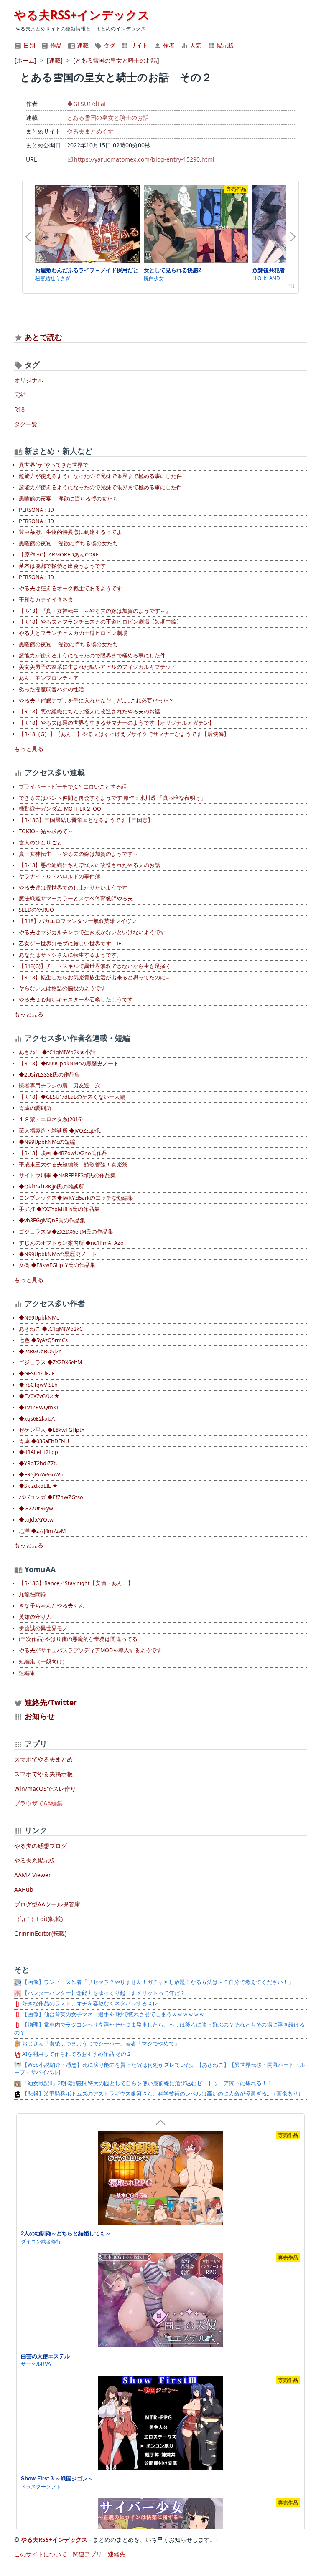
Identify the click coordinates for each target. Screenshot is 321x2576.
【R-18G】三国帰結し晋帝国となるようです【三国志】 (86, 820)
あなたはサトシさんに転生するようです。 (70, 955)
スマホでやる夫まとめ (43, 1759)
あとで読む (43, 337)
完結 (20, 395)
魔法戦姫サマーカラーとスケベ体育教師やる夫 (76, 899)
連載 (82, 45)
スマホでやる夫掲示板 (43, 1774)
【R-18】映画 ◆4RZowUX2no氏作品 (63, 1153)
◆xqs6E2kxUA (37, 1419)
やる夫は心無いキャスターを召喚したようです (76, 1000)
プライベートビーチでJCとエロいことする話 (73, 787)
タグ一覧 (26, 424)
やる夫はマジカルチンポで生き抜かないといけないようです (92, 932)
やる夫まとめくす (90, 131)
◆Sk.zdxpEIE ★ (38, 1486)
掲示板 (224, 45)
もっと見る (29, 749)
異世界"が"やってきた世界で (53, 465)
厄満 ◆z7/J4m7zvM (42, 1531)
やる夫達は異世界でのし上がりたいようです (73, 888)
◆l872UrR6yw (36, 1508)
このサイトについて (41, 2554)
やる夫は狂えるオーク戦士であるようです (70, 588)
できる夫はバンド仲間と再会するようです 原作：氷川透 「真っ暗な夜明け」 (112, 798)
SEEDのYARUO (36, 910)
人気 (195, 45)
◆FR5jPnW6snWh (41, 1475)
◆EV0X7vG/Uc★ (39, 1396)
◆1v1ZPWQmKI (38, 1407)
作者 (168, 45)
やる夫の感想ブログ (41, 1846)
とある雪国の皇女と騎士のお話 (108, 118)
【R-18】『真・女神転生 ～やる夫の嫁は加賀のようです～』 (95, 611)
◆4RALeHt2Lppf (39, 1452)
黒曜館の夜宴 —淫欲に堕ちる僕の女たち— (71, 499)
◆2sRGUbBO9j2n (40, 1351)
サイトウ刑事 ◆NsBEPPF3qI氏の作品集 (67, 1175)
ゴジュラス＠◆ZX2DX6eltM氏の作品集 (66, 1232)
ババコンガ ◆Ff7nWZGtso (51, 1497)
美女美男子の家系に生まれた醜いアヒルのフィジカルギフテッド (98, 667)
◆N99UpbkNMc (39, 1318)
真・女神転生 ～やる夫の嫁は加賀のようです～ (79, 854)
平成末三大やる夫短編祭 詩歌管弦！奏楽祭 (73, 1164)
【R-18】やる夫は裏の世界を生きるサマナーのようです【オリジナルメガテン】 (117, 723)
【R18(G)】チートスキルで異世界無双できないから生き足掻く (95, 966)
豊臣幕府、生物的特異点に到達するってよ (70, 532)
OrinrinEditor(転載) (40, 1933)
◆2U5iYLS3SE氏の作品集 (49, 1075)
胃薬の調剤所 (35, 1108)
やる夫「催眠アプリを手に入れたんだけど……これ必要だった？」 (99, 701)
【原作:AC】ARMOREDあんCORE (59, 555)
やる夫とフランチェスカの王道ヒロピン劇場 (73, 633)
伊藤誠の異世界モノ (43, 1628)
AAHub (24, 1890)
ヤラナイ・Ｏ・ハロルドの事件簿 (60, 876)
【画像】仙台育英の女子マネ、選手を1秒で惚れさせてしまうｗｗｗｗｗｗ (113, 2014)
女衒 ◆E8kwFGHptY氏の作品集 (57, 1265)
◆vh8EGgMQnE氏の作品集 (52, 1220)
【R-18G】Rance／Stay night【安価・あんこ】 (76, 1583)
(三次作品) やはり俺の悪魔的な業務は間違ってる (78, 1639)
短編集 (27, 1673)
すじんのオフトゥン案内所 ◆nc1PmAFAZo (71, 1243)
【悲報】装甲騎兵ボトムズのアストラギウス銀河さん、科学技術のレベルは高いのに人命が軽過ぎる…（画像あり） (162, 2094)
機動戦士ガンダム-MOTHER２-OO (60, 809)
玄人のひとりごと (41, 843)
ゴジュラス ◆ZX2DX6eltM (50, 1362)
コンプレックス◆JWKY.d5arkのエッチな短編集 (76, 1198)
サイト (138, 45)
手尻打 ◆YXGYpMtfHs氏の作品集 (59, 1209)
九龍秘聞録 (32, 1594)
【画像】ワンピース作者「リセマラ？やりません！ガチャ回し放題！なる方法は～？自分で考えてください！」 (157, 1982)
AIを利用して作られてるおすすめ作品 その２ (76, 2054)
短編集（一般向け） (43, 1662)
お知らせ (40, 1716)
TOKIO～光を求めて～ (46, 831)
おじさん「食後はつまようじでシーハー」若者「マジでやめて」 (100, 2044)
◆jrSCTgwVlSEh (38, 1385)
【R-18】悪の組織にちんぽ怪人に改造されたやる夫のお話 (89, 712)
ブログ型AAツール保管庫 (47, 1904)
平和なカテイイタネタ (46, 600)
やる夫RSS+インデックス (82, 15)
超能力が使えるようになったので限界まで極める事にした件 (92, 656)
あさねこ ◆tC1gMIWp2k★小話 (57, 1052)
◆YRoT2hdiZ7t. (38, 1463)
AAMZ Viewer (33, 1875)
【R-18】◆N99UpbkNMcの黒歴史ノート (69, 1063)
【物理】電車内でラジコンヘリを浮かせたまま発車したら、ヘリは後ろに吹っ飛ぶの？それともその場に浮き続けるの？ (159, 2029)
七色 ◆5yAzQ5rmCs (43, 1340)
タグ (109, 45)
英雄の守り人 (35, 1617)
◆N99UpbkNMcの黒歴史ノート (58, 1254)
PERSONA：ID (36, 510)
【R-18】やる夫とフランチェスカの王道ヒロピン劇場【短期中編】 (100, 622)
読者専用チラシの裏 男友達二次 (60, 1086)
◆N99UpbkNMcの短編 (47, 1142)
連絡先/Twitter (50, 1702)
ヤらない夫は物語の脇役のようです (62, 988)
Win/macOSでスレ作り (45, 1789)
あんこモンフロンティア (49, 678)
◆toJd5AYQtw (36, 1520)
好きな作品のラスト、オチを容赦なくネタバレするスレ (89, 2003)
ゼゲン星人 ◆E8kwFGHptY (52, 1430)
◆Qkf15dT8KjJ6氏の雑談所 (51, 1187)
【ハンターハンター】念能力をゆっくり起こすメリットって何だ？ (103, 1993)
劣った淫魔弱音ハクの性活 (51, 689)
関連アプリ (87, 2554)
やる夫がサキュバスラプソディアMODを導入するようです (90, 1650)
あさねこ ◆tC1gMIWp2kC (51, 1329)
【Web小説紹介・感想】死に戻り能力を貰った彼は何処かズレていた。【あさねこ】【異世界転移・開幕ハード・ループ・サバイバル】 (160, 2069)
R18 (19, 409)
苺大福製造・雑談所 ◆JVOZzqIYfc (60, 1131)
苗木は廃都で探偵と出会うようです (62, 566)
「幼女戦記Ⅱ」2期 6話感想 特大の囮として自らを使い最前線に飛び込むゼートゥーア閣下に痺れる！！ (147, 2083)
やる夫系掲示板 (35, 1860)
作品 (55, 45)
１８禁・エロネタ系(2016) (51, 1119)
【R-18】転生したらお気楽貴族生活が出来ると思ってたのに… (94, 977)
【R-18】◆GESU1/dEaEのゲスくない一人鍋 (72, 1097)
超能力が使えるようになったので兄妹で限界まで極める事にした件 (100, 476)
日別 (28, 45)
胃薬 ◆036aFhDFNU (44, 1441)
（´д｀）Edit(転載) (38, 1919)
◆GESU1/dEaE (87, 104)
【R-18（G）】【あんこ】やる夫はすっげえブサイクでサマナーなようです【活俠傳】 (124, 734)
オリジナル (29, 380)
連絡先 (117, 2554)
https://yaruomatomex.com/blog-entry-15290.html (144, 159)
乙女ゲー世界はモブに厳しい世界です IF (70, 944)
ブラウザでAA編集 (38, 1803)
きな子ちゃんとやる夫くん (51, 1606)
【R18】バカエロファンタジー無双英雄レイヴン (78, 921)
